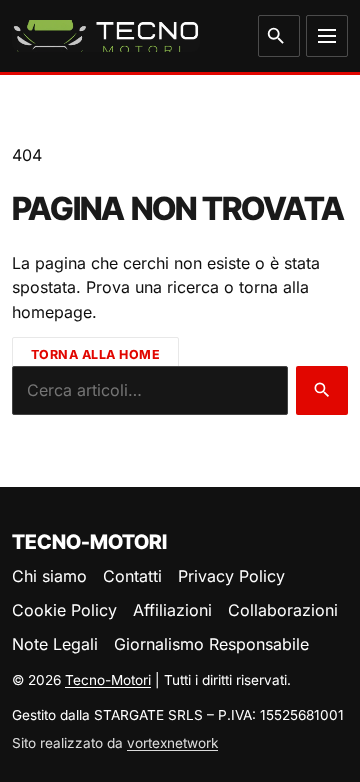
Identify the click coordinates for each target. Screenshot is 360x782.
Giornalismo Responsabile (211, 644)
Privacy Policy (231, 576)
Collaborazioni (283, 610)
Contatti (132, 576)
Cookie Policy (64, 610)
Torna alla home (96, 354)
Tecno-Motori (108, 680)
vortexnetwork (172, 743)
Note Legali (55, 644)
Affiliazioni (172, 610)
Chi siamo (49, 576)
